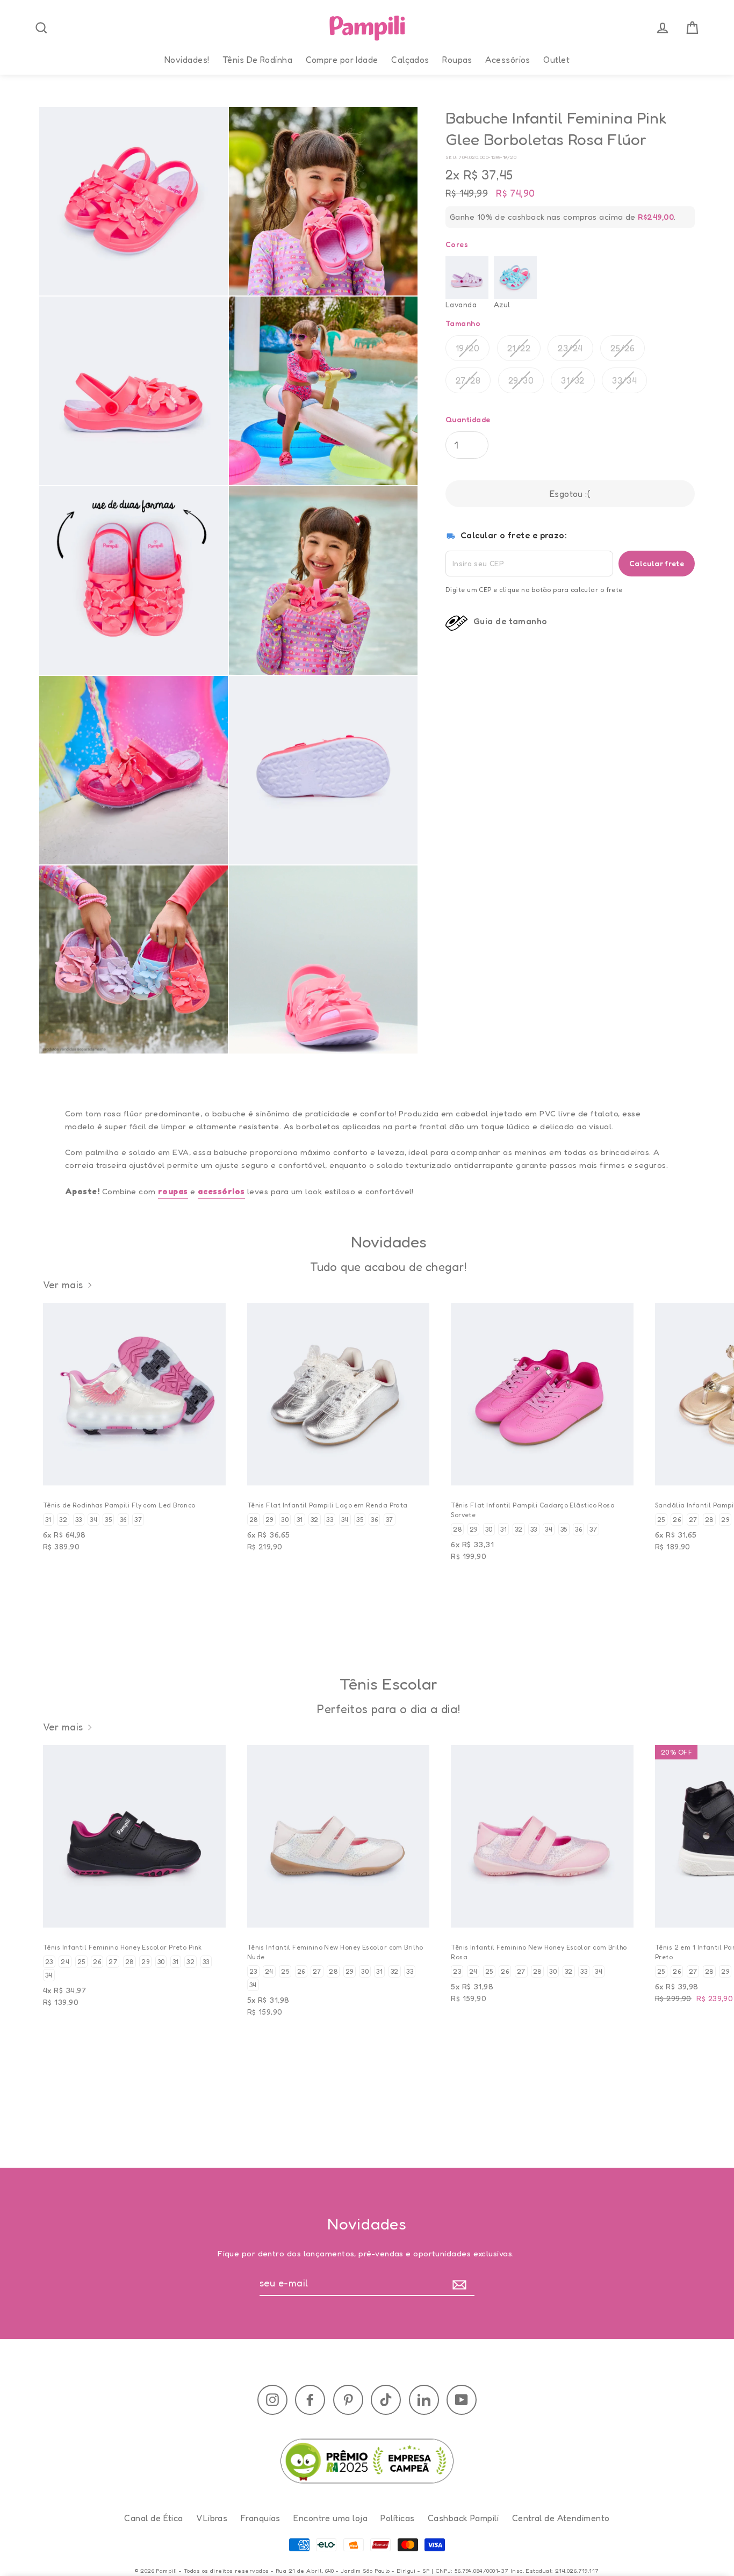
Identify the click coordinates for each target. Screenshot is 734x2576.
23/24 (570, 348)
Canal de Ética (153, 2518)
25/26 (623, 348)
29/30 (521, 380)
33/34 (624, 380)
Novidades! (187, 60)
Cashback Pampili (463, 2518)
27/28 (468, 380)
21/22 (519, 348)
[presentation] (41, 28)
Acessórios (508, 60)
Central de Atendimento (561, 2518)
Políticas (397, 2518)
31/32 (573, 380)
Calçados (410, 60)
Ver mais (63, 1285)
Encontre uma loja (330, 2518)
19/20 (467, 348)
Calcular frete (657, 563)
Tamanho (463, 324)
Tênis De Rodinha (257, 60)
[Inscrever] (462, 2283)
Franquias (261, 2518)
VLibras (212, 2518)
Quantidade (468, 420)
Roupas (457, 60)
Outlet (556, 60)
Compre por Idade (342, 60)
